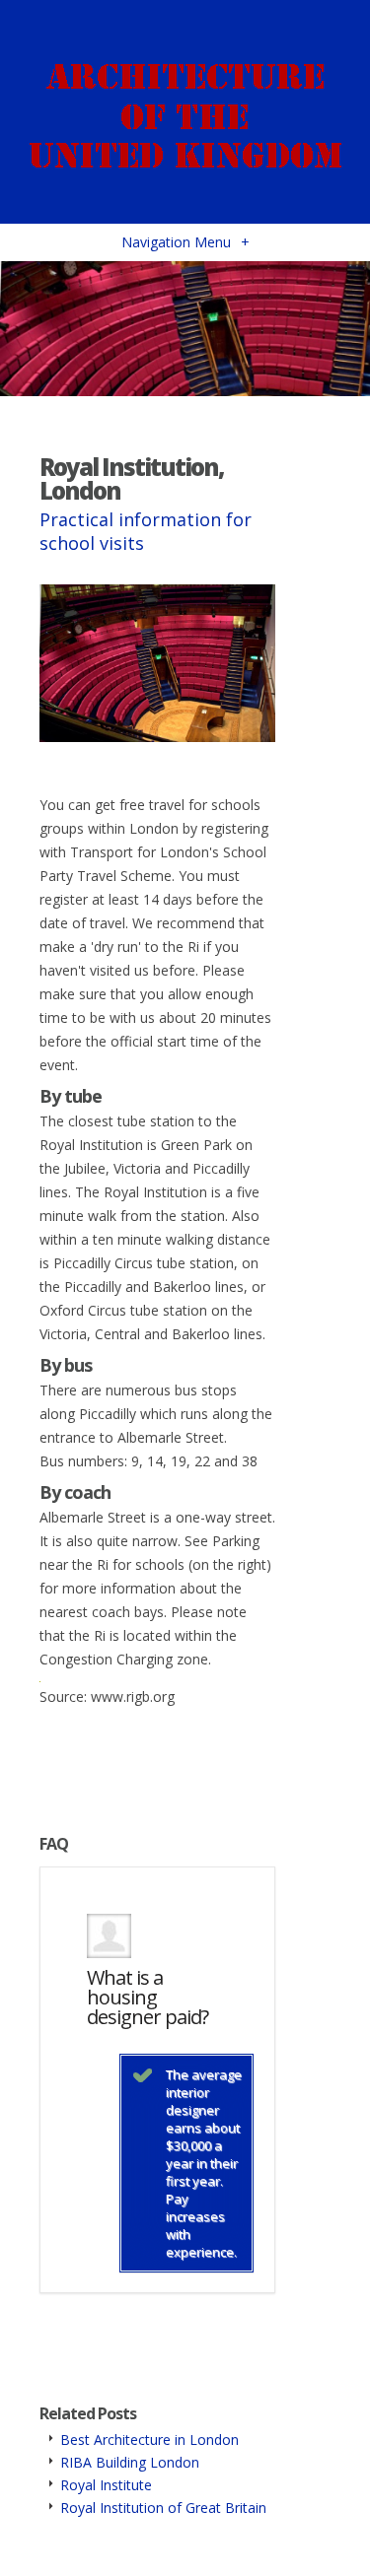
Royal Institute (106, 2485)
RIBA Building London (130, 2462)
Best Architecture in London (149, 2440)
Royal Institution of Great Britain (163, 2508)
